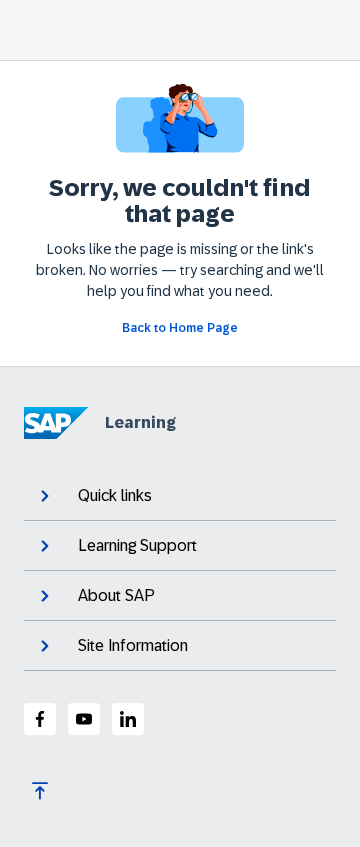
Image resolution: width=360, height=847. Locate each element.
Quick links (115, 495)
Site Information (133, 645)
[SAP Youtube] (84, 719)
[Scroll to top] (40, 791)
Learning (140, 422)
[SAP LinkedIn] (128, 719)
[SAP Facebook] (40, 719)
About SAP (116, 595)
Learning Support (137, 545)
